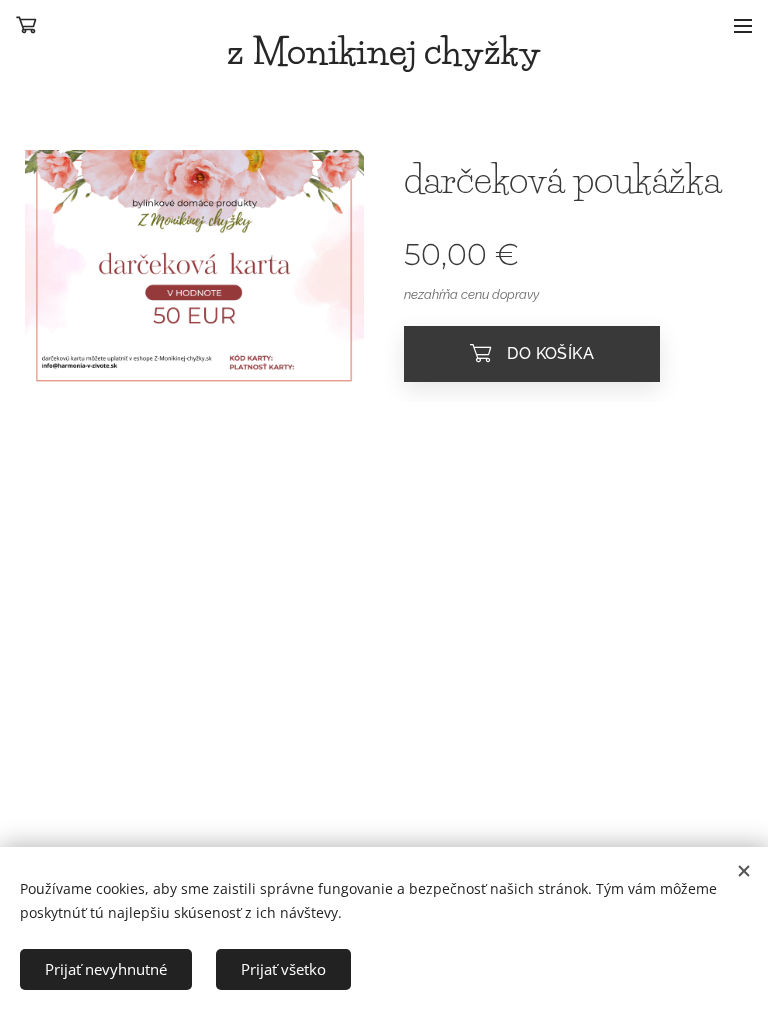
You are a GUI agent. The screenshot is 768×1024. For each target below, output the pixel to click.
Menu (743, 25)
